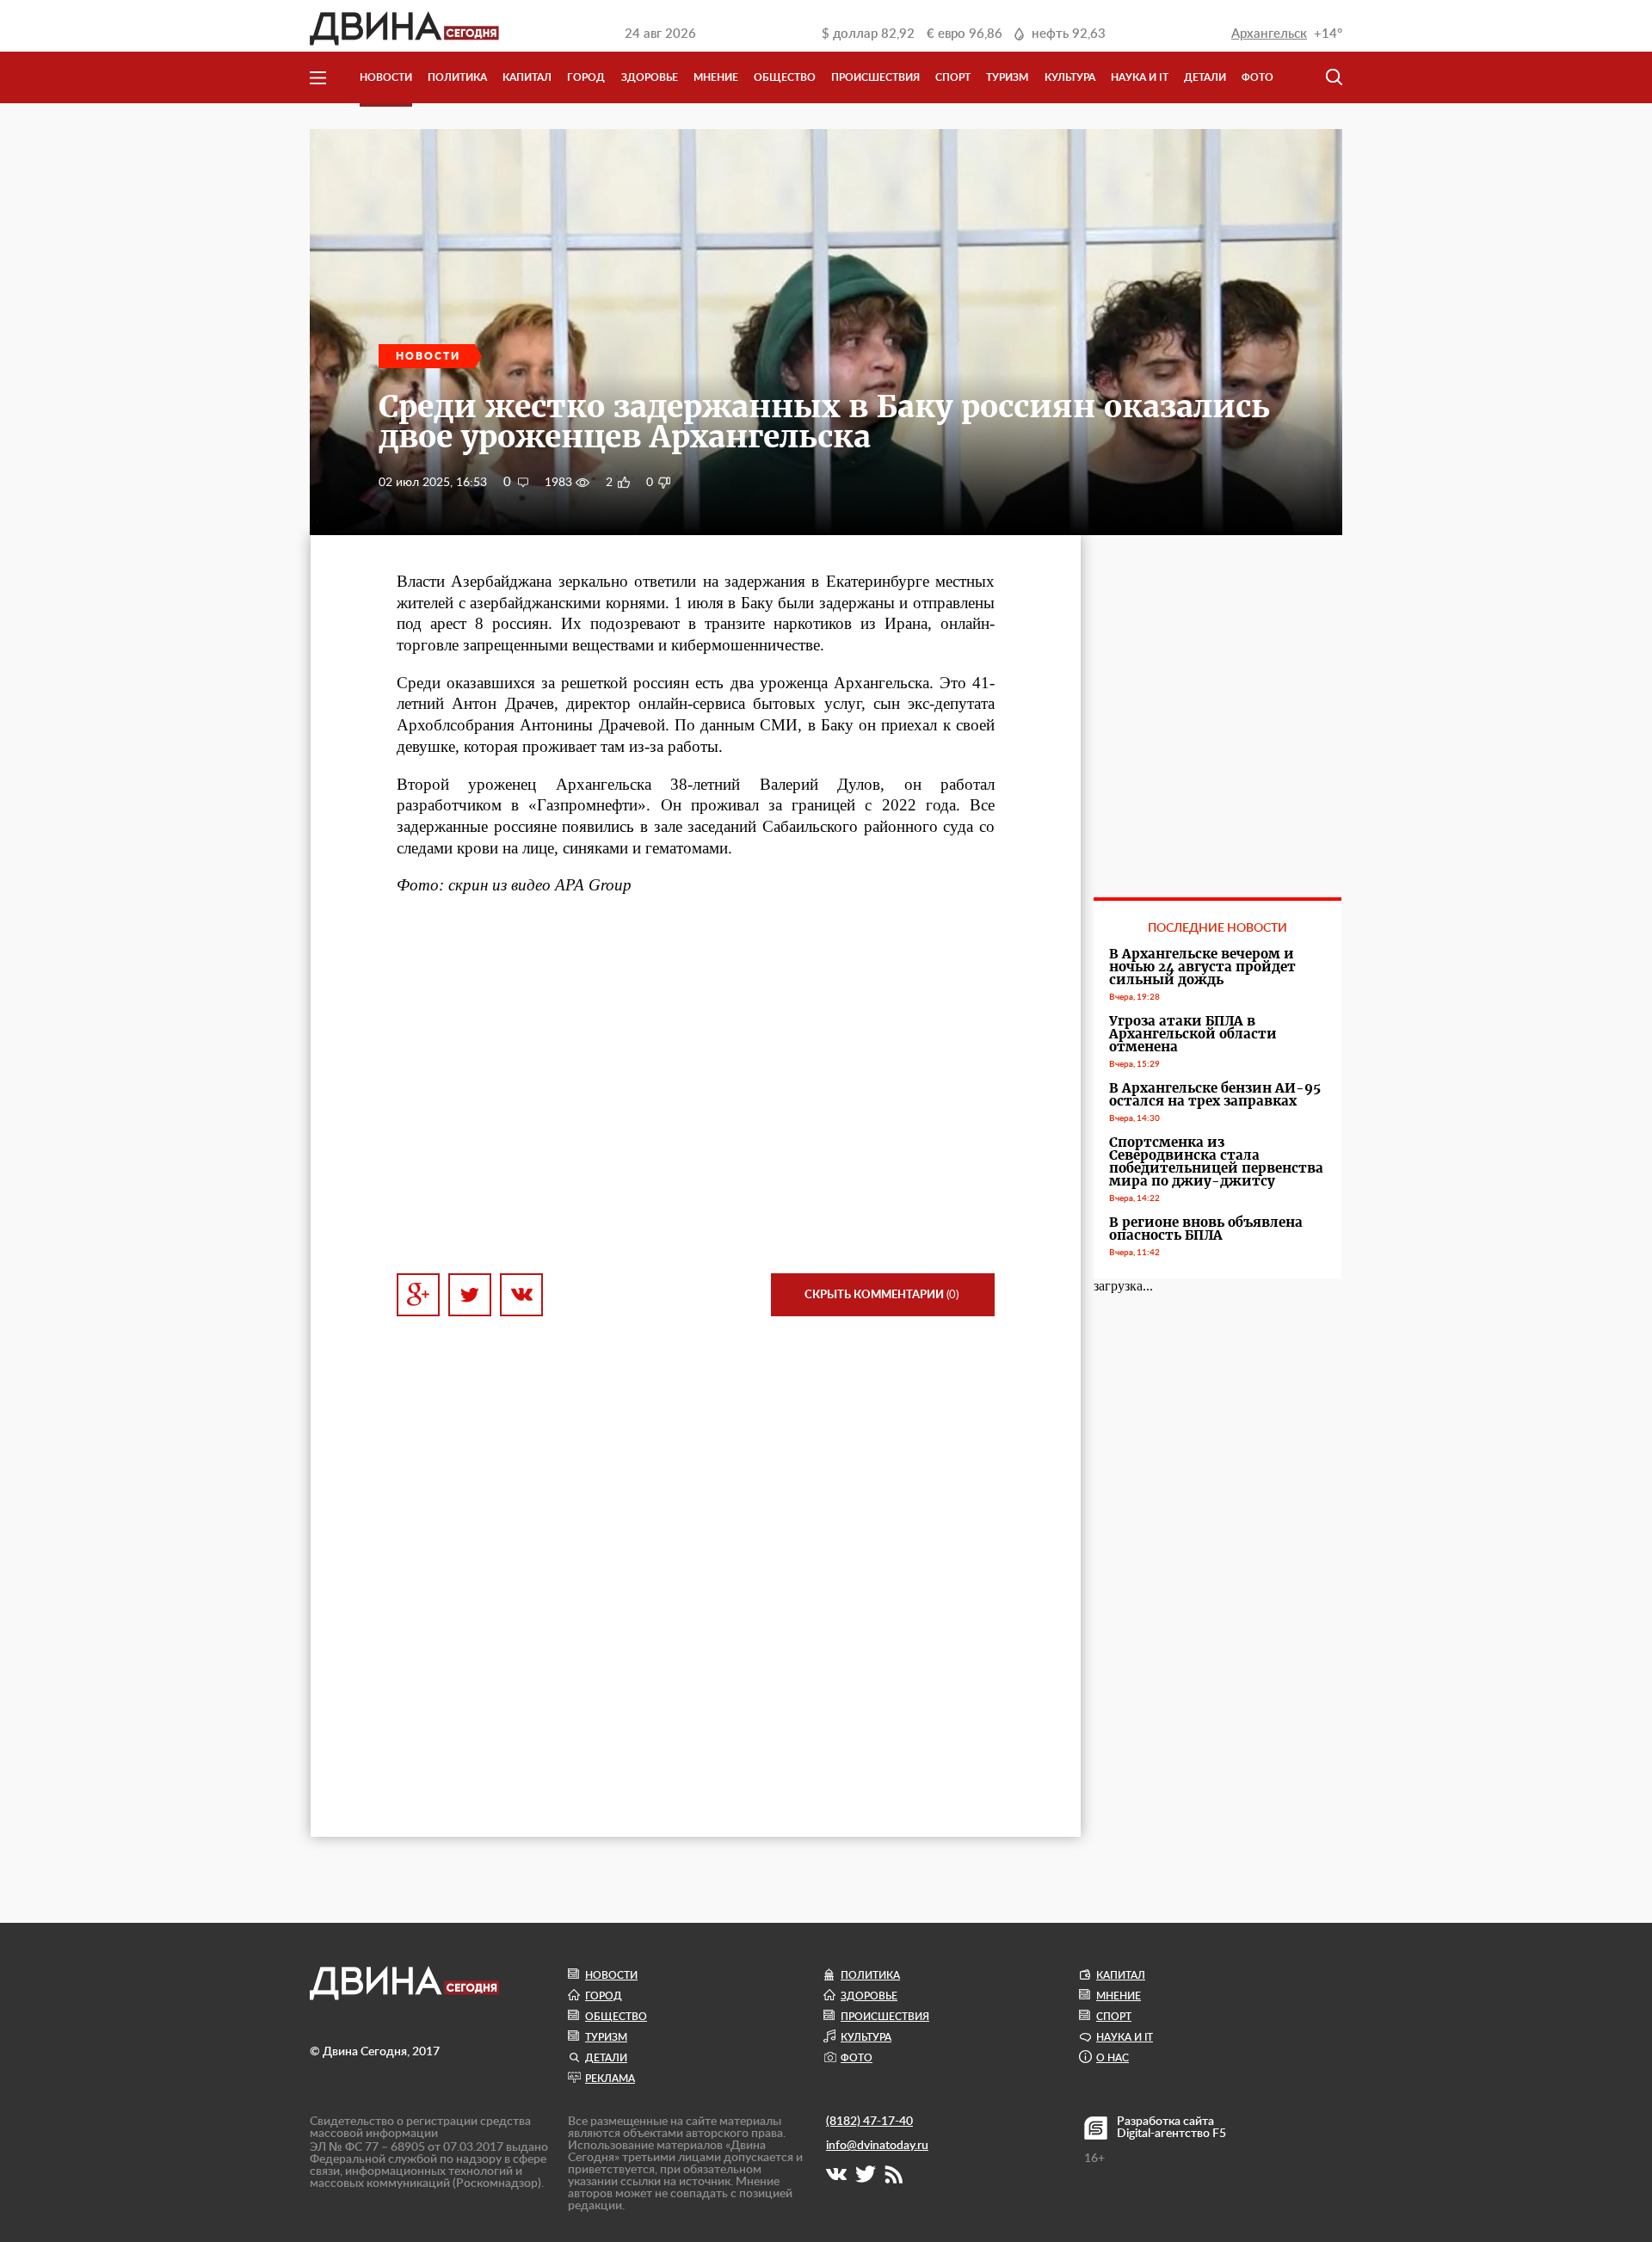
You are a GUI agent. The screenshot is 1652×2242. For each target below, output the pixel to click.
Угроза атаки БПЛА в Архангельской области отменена (1193, 1034)
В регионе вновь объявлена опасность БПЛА (1206, 1229)
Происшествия (875, 77)
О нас (1113, 2058)
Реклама (610, 2079)
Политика (457, 77)
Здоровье (650, 77)
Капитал (527, 77)
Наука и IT (1140, 77)
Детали (1205, 77)
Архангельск (1269, 34)
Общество (785, 77)
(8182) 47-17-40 (869, 2122)
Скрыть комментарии (881, 1295)
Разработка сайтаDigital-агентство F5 (1171, 2128)
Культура (1070, 77)
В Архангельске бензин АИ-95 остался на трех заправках (1215, 1094)
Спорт (953, 77)
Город (586, 77)
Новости (386, 77)
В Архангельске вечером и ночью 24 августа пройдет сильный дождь (1202, 967)
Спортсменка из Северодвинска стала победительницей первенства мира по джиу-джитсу (1216, 1161)
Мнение (716, 77)
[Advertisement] (696, 1104)
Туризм (1007, 77)
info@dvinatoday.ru (877, 2146)
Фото (1257, 77)
